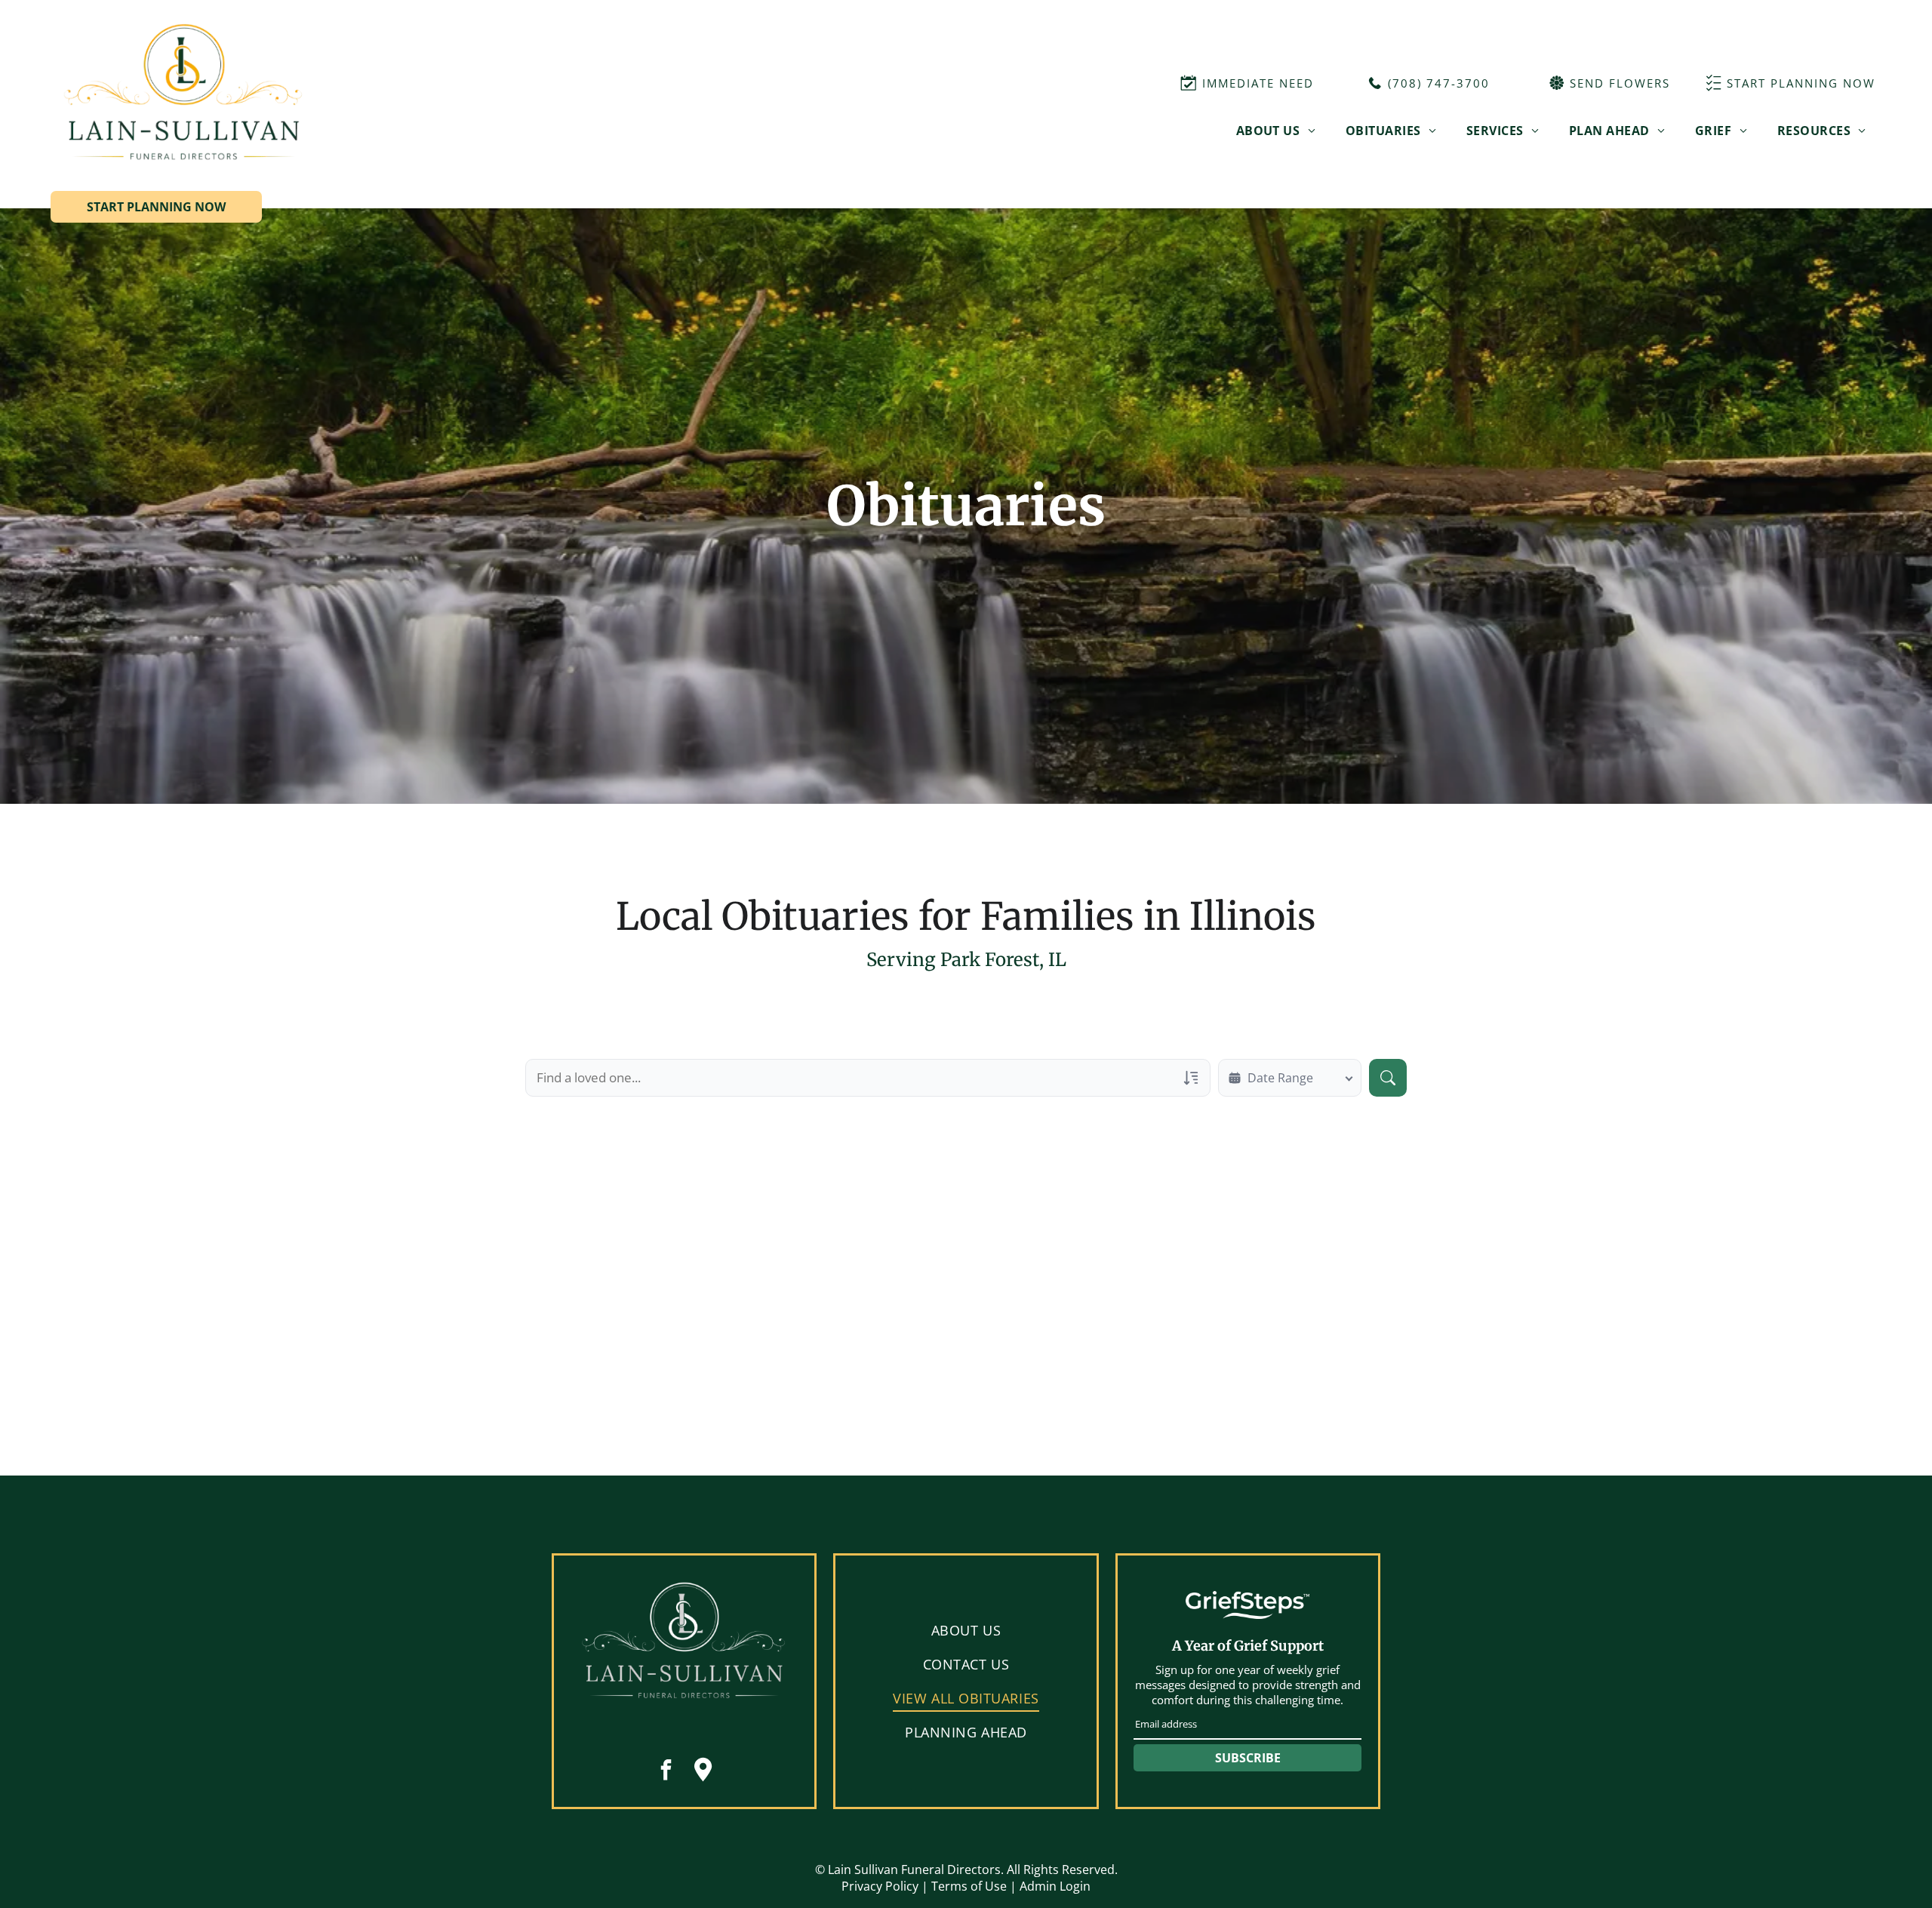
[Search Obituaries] (1388, 1078)
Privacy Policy (880, 1886)
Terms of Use (969, 1886)
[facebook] (666, 1772)
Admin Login (1055, 1886)
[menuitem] (1276, 131)
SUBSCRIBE (1248, 1758)
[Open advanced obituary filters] (1191, 1078)
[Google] (703, 1772)
